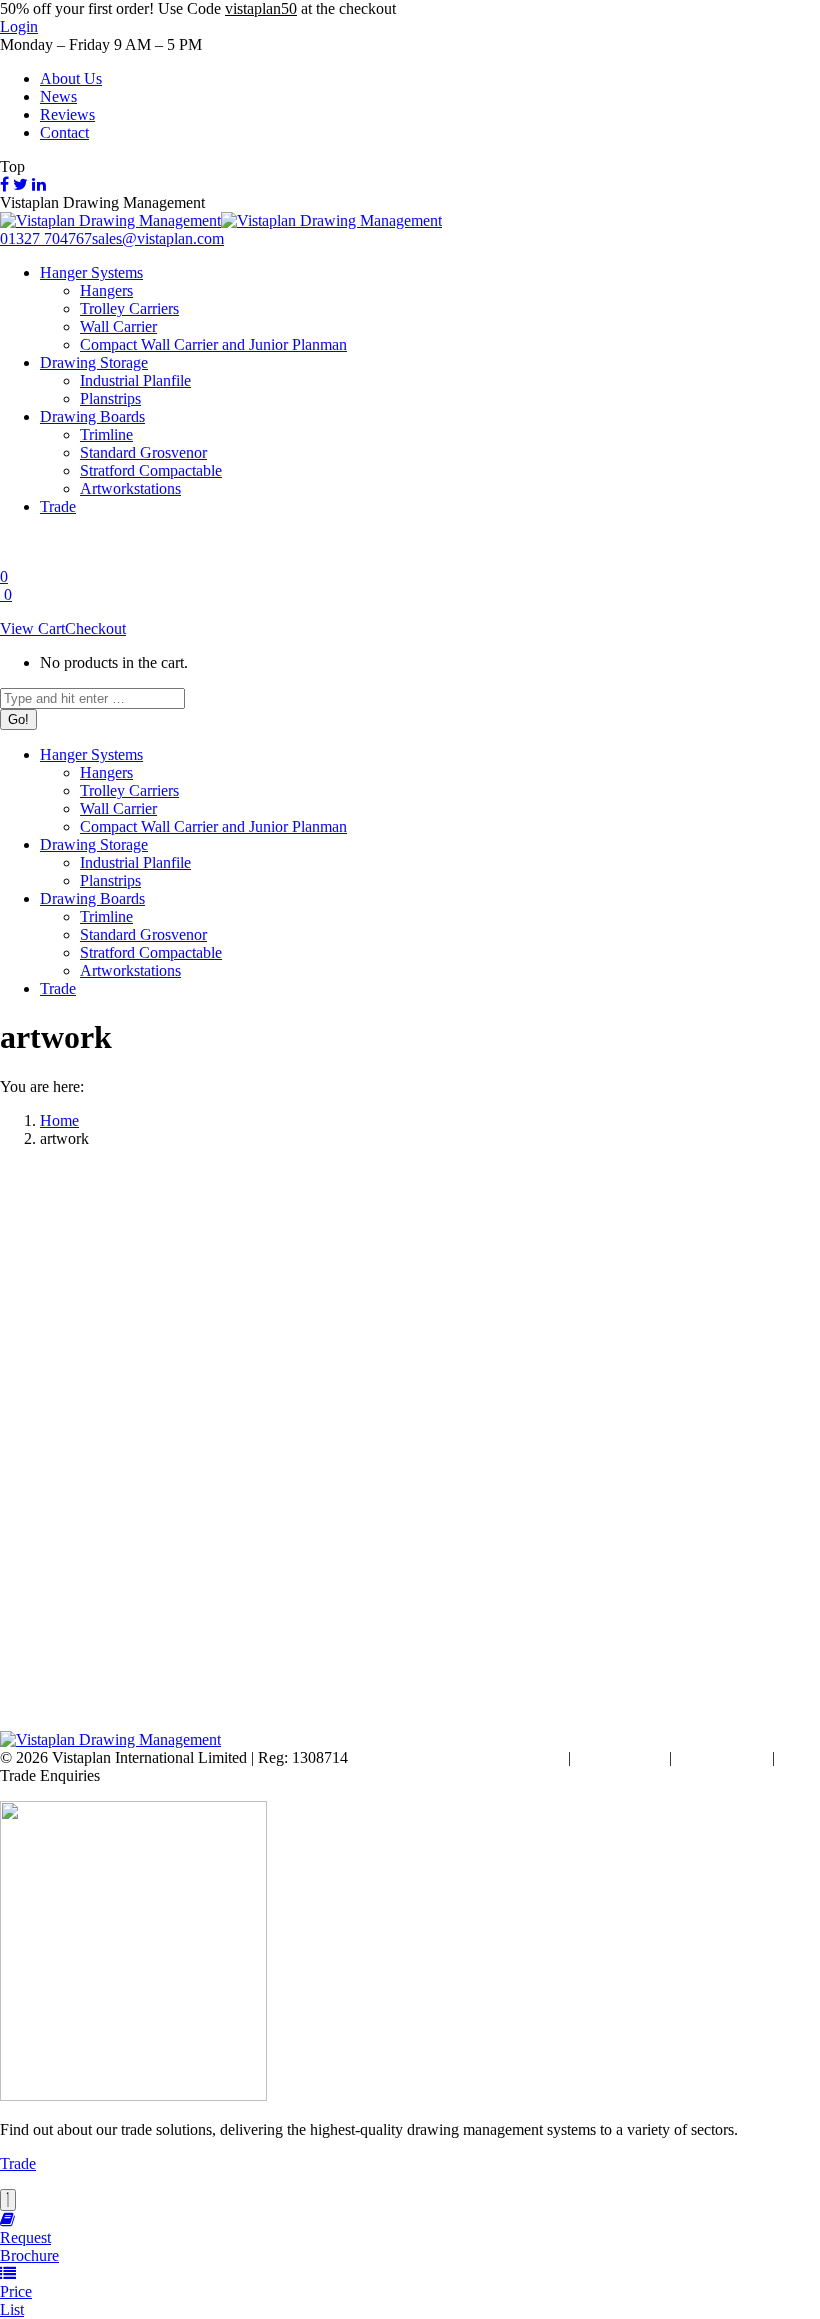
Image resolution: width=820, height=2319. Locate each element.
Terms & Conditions (500, 1757)
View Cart (32, 628)
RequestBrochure (29, 2246)
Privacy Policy (722, 1757)
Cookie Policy (620, 1757)
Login (19, 26)
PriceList (16, 2300)
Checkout (95, 628)
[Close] (8, 2200)
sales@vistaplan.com (158, 238)
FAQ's (799, 1757)
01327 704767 (46, 238)
